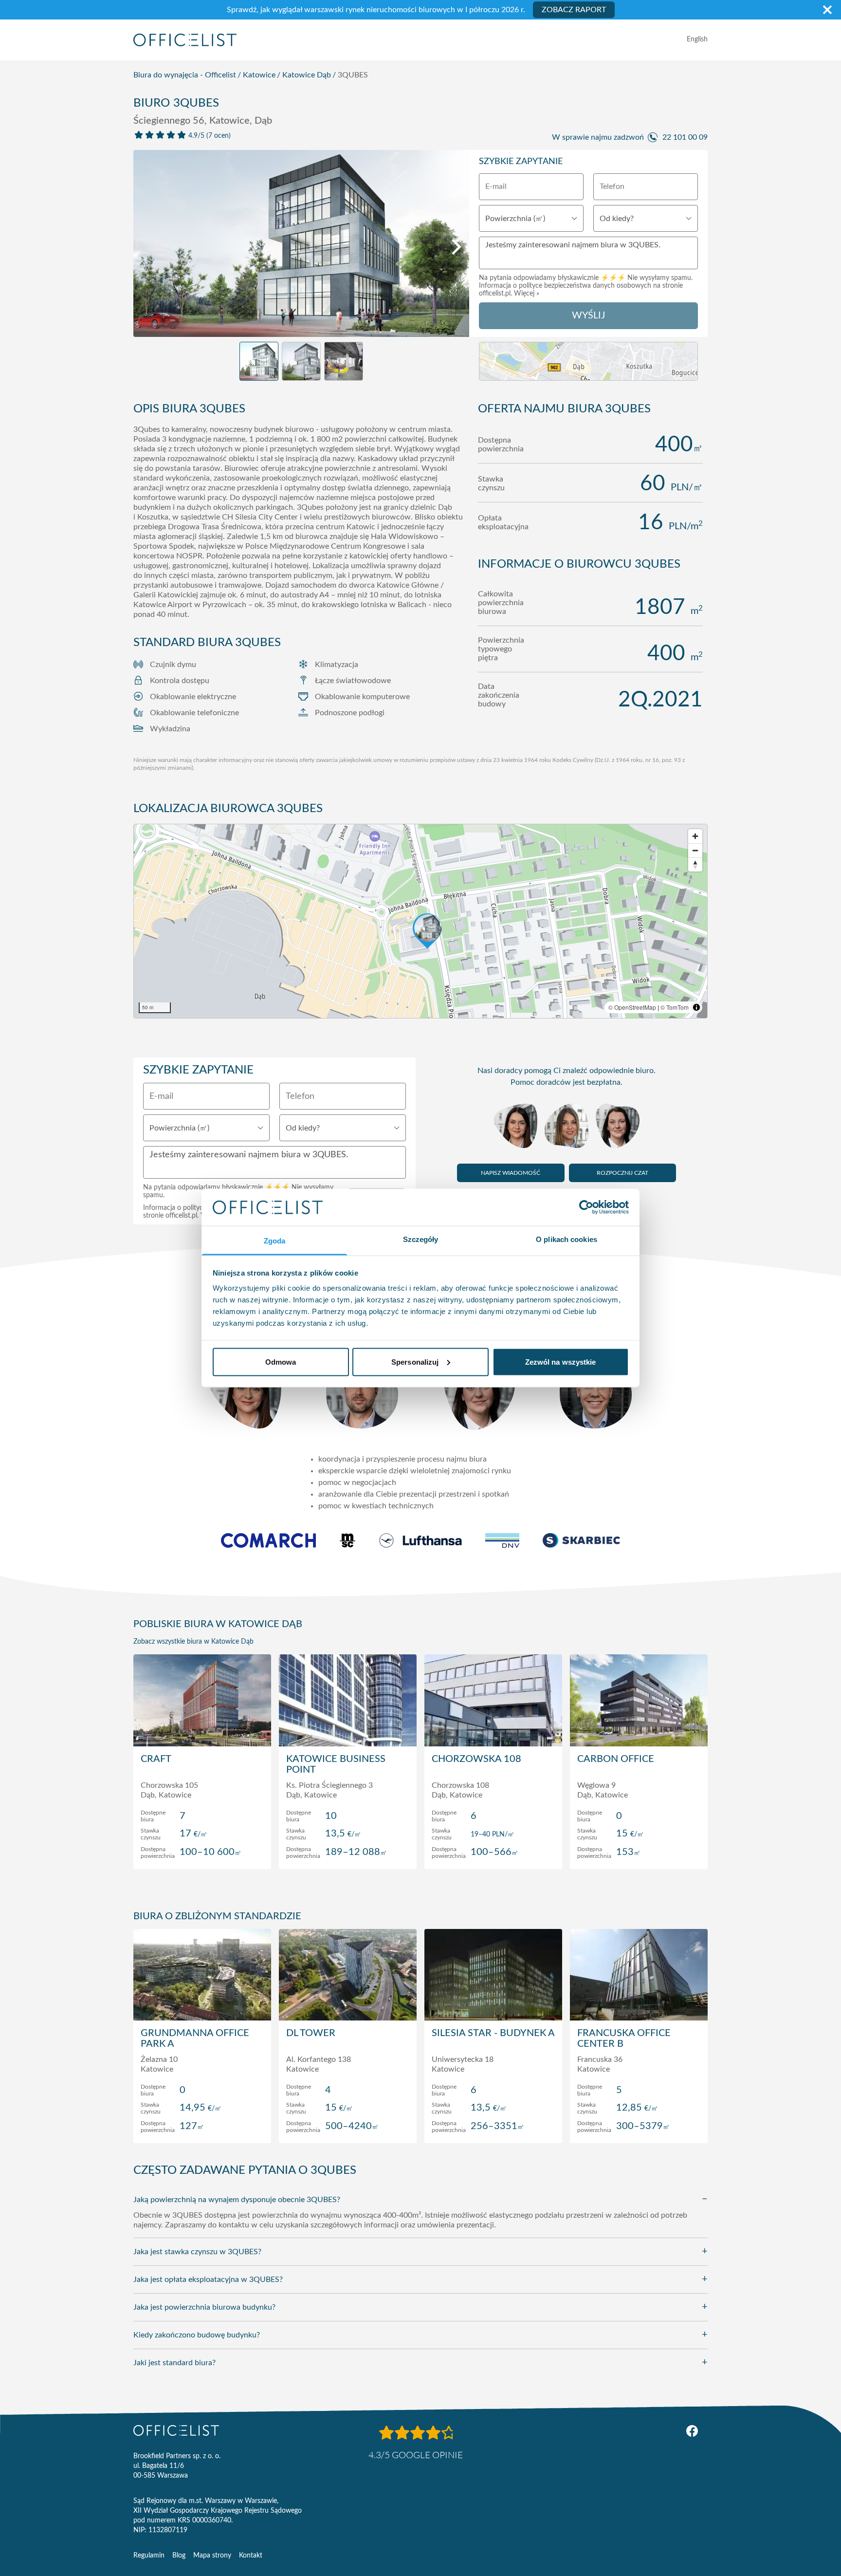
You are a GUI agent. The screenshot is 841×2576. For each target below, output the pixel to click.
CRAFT (156, 1759)
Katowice (259, 75)
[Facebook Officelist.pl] (692, 2431)
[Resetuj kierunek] (695, 864)
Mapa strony (212, 2556)
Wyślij (588, 315)
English (697, 39)
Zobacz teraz (202, 1852)
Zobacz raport (574, 10)
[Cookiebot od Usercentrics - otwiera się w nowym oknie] (586, 1207)
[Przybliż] (695, 836)
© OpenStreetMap (632, 1007)
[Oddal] (695, 850)
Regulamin (149, 2556)
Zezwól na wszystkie (561, 1362)
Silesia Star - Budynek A (493, 2033)
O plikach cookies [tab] (567, 1239)
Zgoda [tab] (275, 1241)
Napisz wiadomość (511, 1173)
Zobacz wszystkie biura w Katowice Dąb (193, 1642)
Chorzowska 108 (476, 1759)
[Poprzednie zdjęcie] (146, 247)
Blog (179, 2556)
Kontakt (251, 2556)
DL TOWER (311, 2033)
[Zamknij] (827, 10)
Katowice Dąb (307, 75)
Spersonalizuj (415, 1362)
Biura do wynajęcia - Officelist (185, 75)
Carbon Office (616, 1759)
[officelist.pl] (176, 2430)
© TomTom (675, 1007)
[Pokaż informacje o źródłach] (696, 1007)
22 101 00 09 (685, 137)
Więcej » (527, 294)
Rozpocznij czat (622, 1173)
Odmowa (281, 1362)
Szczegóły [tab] (421, 1239)
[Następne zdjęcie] (457, 247)
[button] (420, 921)
